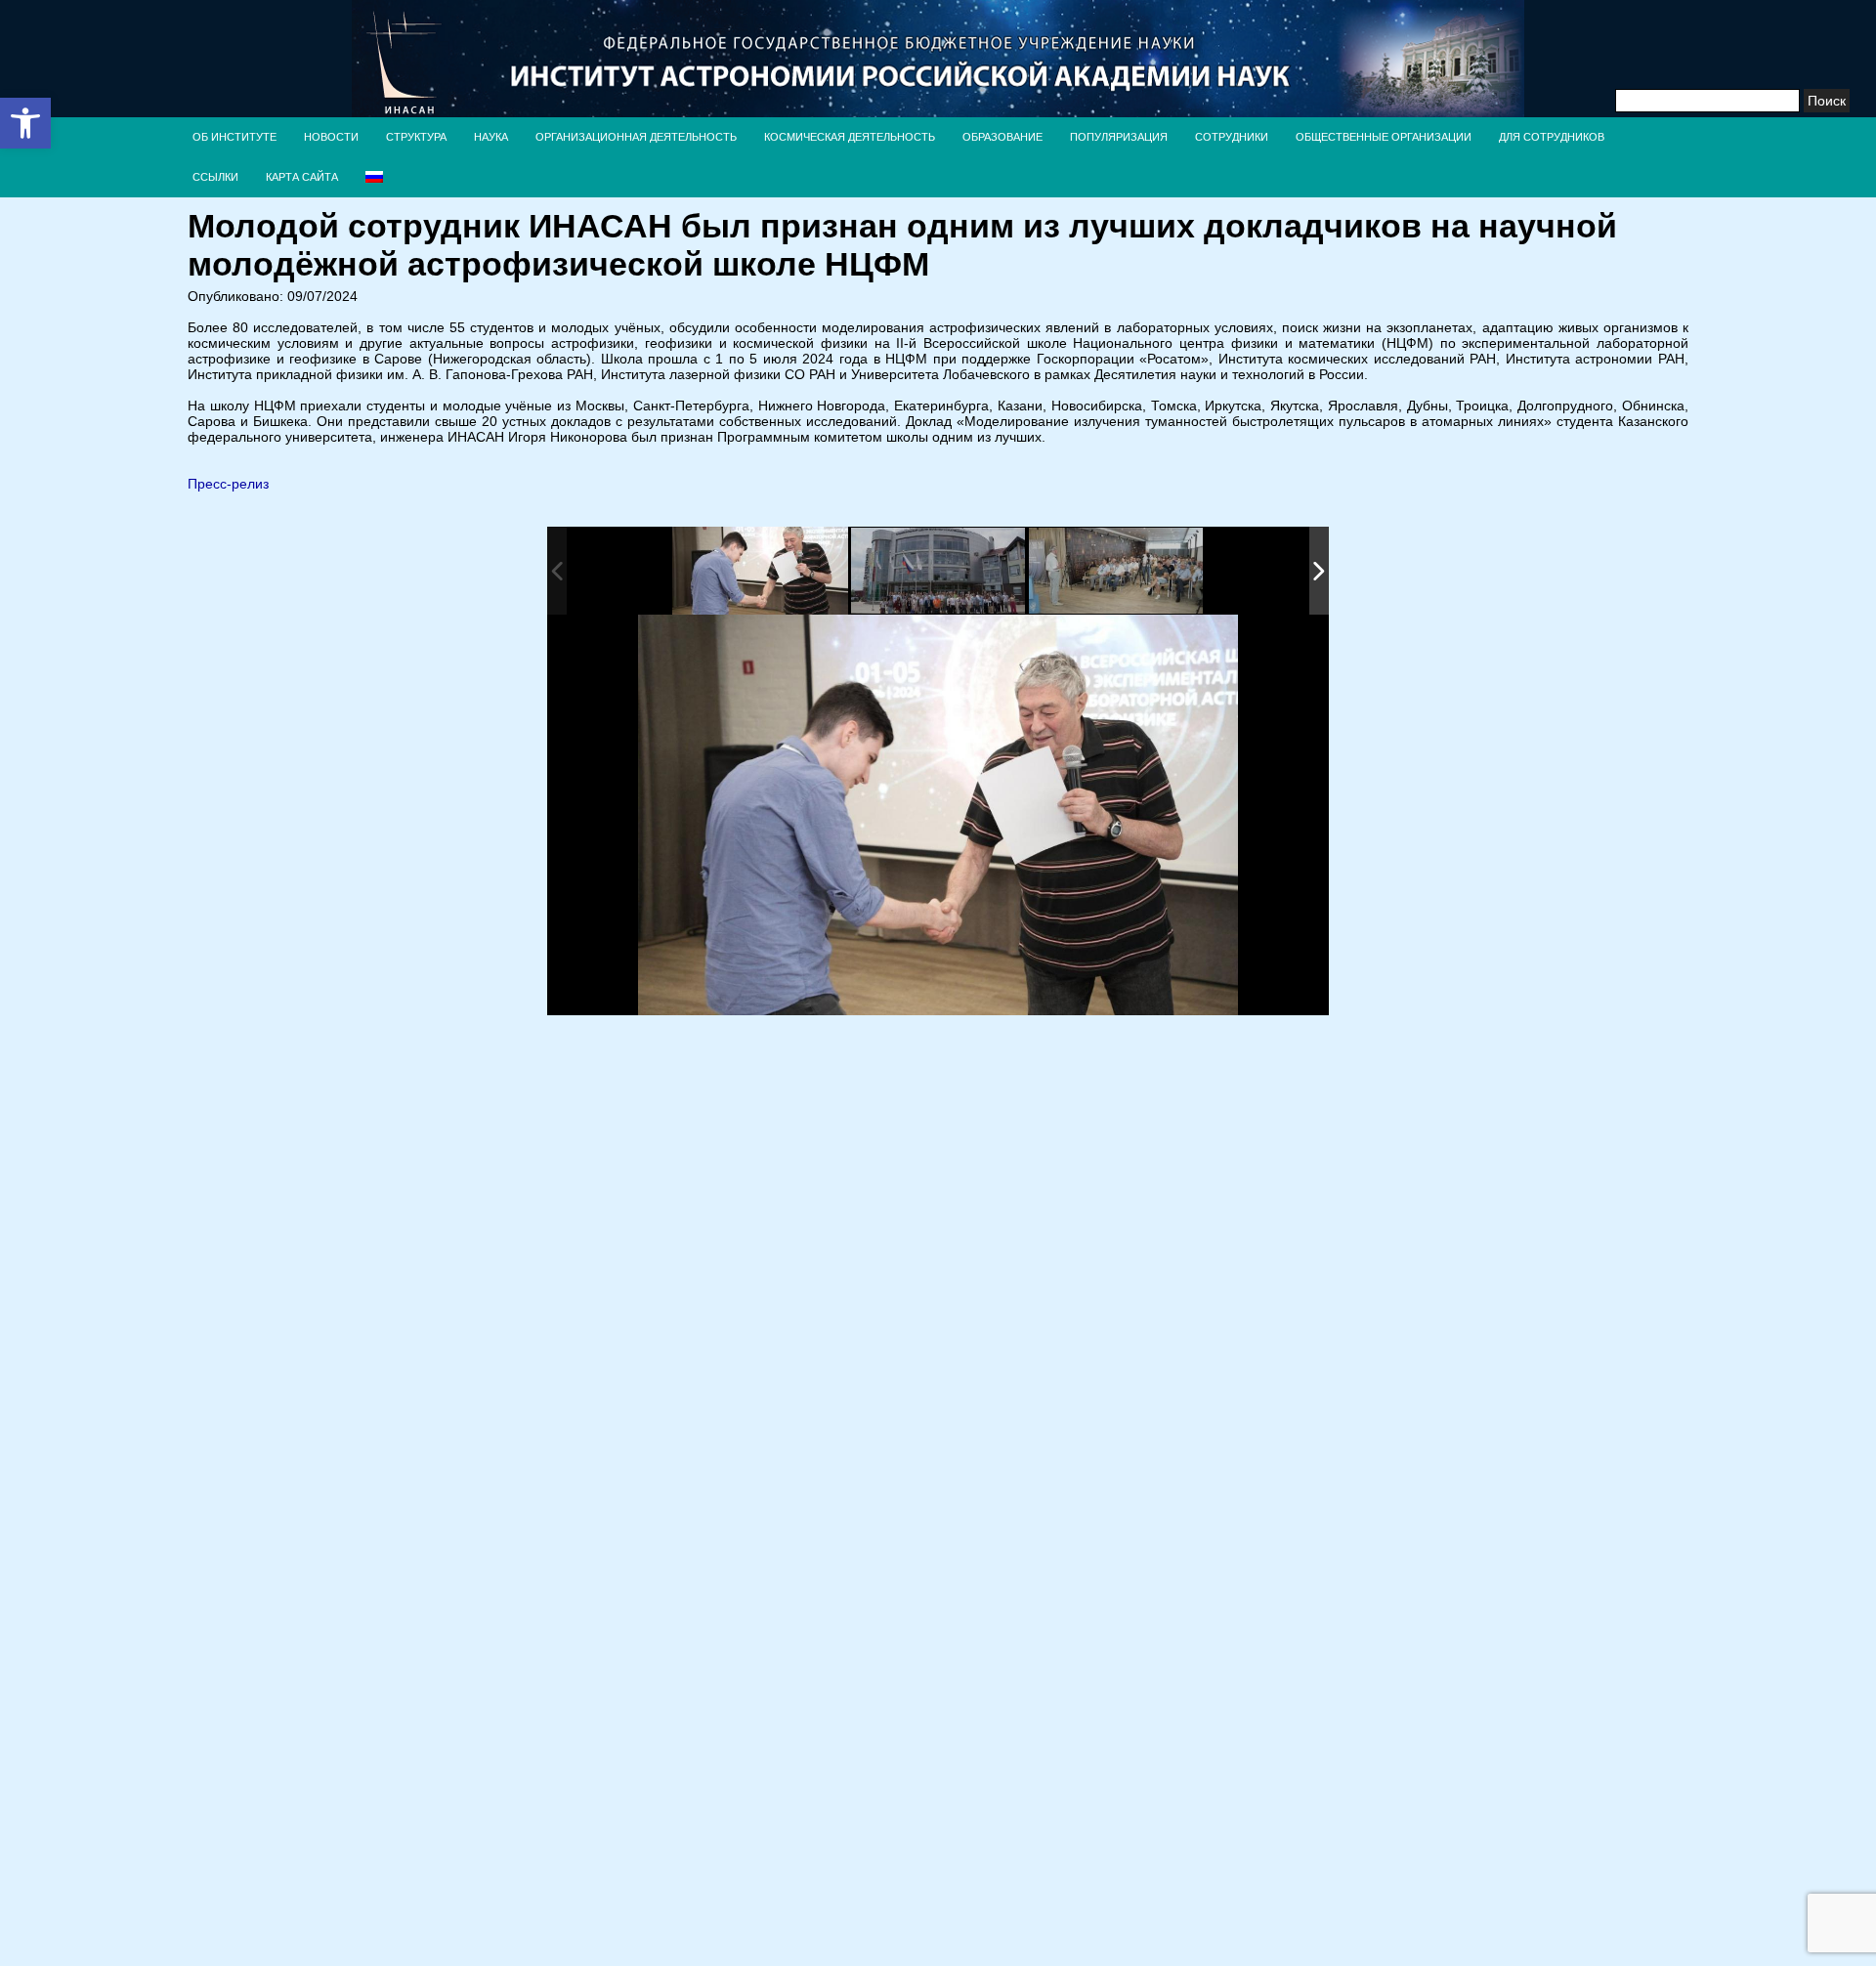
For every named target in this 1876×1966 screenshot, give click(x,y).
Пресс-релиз (228, 484)
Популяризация (1119, 137)
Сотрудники (1232, 137)
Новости (331, 137)
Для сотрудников (1552, 137)
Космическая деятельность (850, 137)
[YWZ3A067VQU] (760, 571)
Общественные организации (1384, 137)
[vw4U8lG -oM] (1117, 572)
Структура (416, 137)
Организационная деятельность (636, 137)
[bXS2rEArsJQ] (939, 572)
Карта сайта (302, 177)
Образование (1002, 137)
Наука (491, 137)
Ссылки (215, 177)
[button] (25, 123)
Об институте (234, 137)
